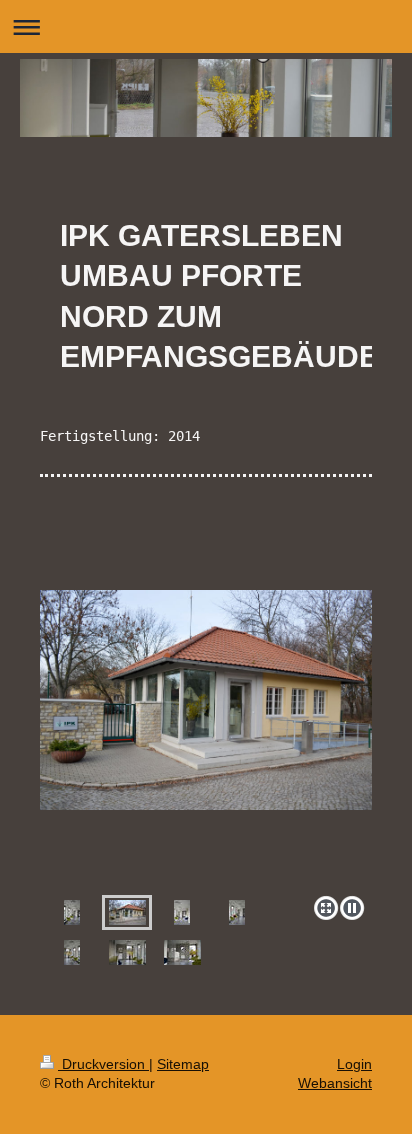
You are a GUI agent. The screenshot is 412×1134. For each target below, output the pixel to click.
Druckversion (103, 1064)
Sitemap (183, 1064)
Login (354, 1064)
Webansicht (335, 1083)
